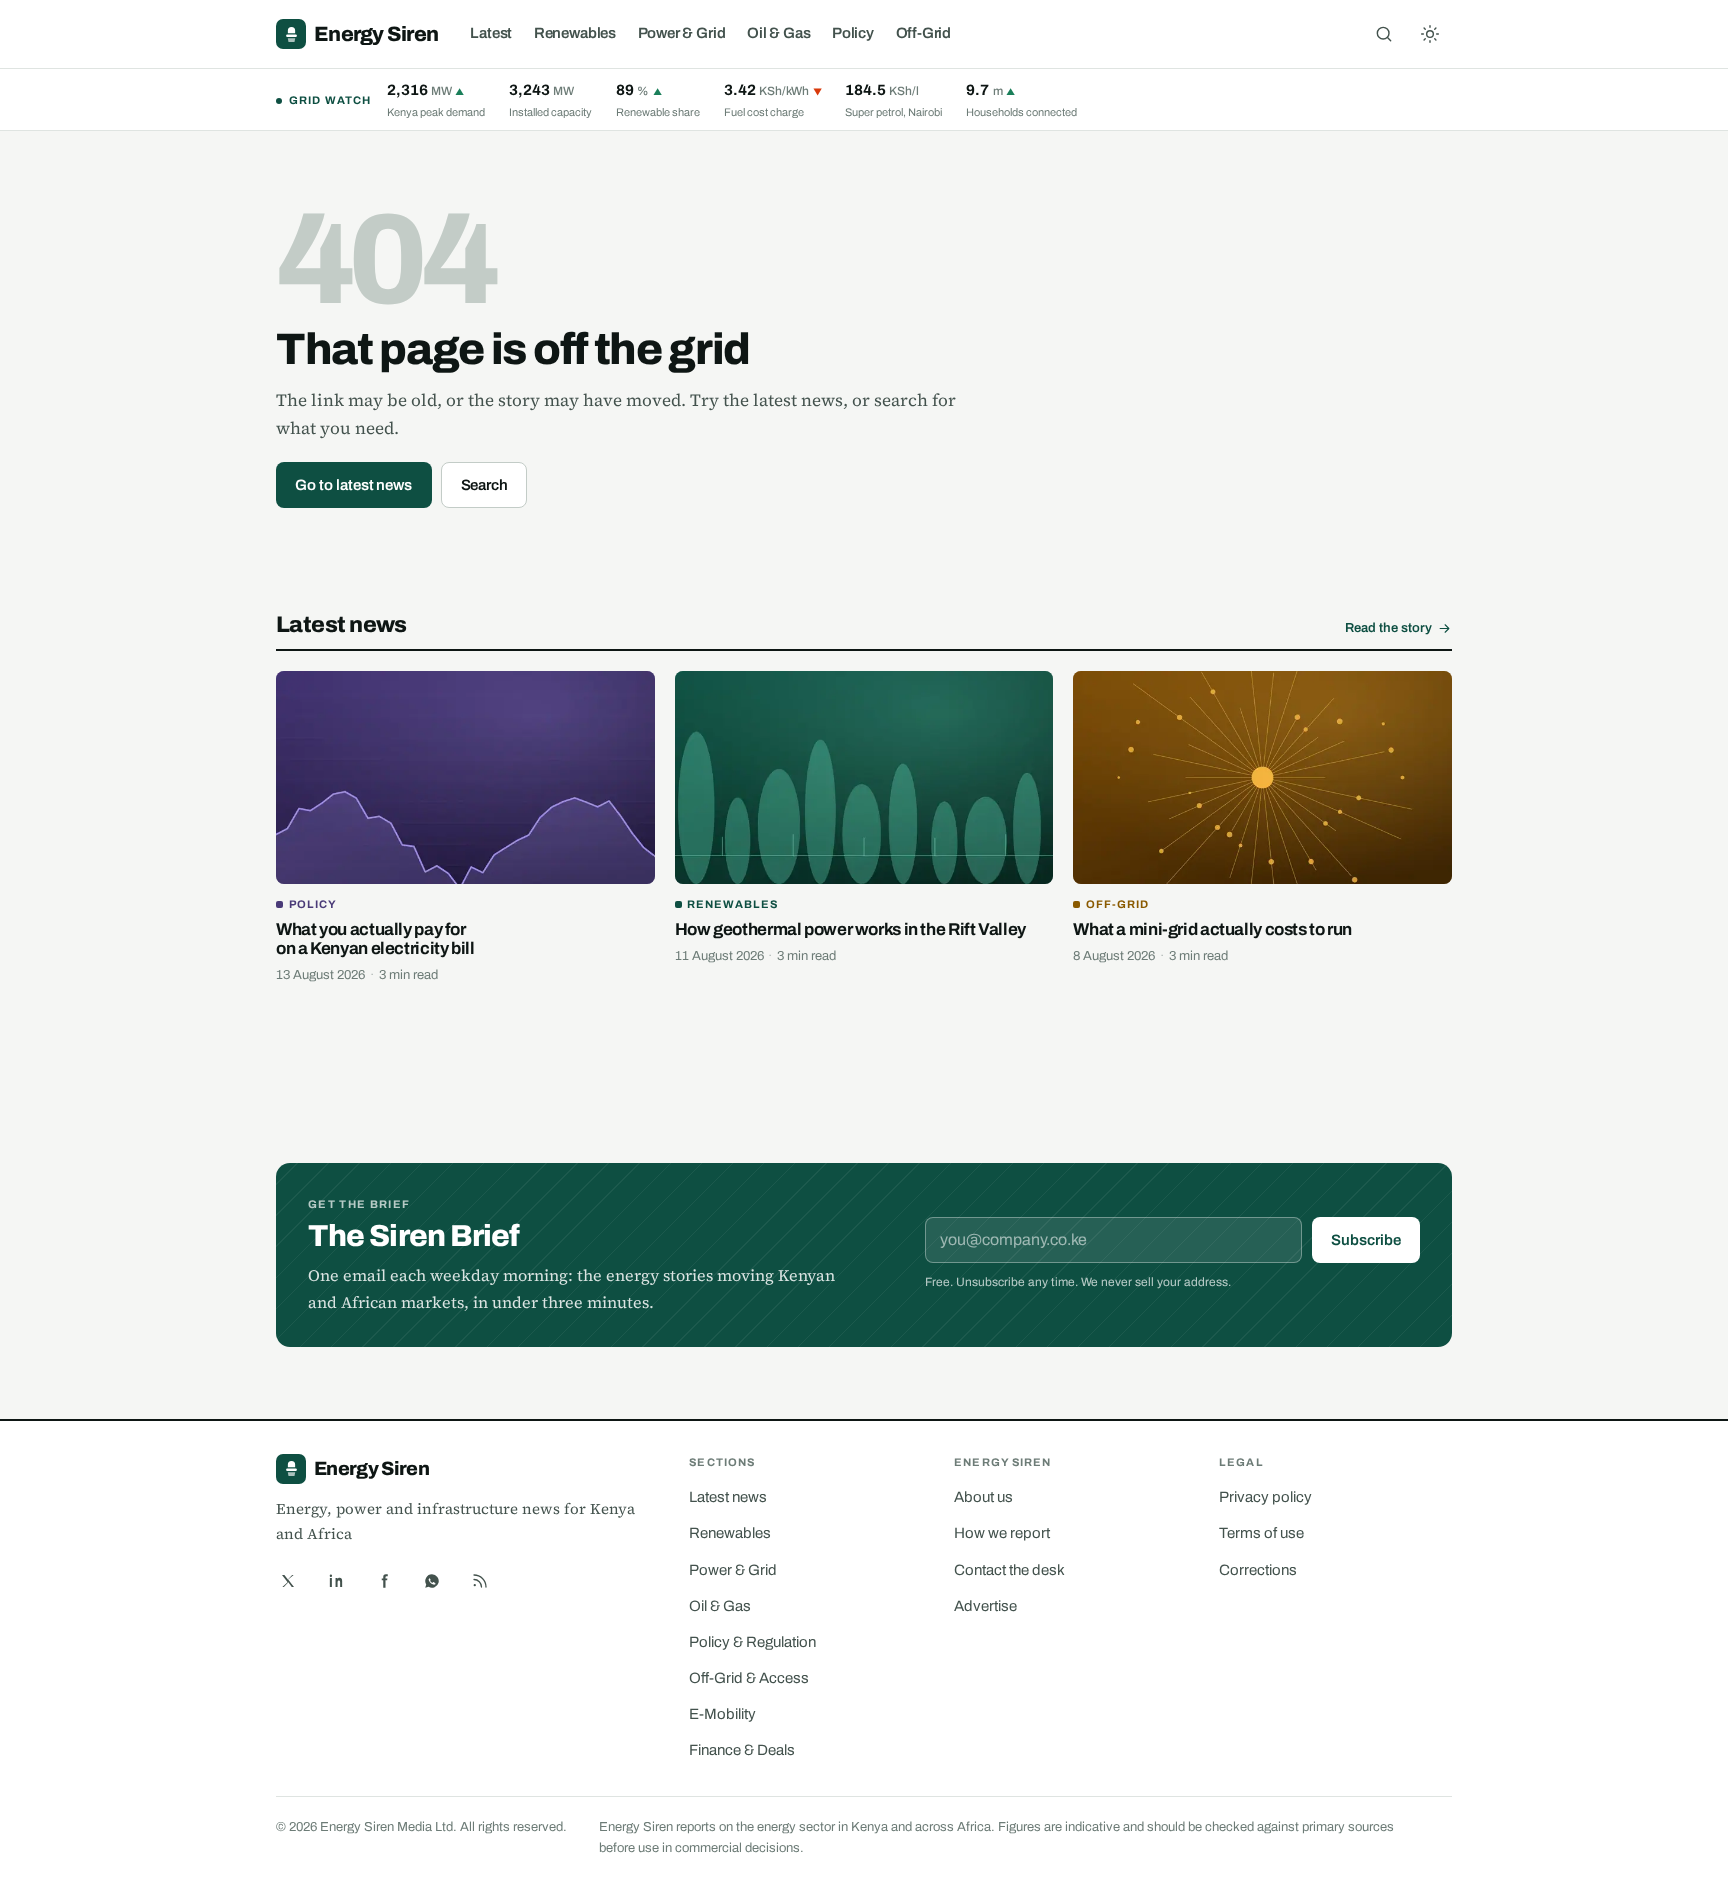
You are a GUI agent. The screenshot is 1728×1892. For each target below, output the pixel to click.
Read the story (1388, 628)
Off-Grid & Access (749, 1678)
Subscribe (1365, 1240)
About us (983, 1497)
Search (485, 485)
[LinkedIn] (336, 1581)
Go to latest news (353, 485)
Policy (853, 33)
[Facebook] (384, 1581)
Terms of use (1261, 1533)
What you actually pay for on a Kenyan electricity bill (375, 939)
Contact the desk (1009, 1570)
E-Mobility (722, 1714)
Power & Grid (682, 33)
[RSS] (480, 1581)
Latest (491, 33)
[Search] (1384, 34)
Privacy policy (1265, 1497)
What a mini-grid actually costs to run (1212, 929)
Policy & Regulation (752, 1642)
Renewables (575, 33)
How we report (1002, 1533)
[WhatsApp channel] (432, 1581)
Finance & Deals (742, 1750)
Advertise (985, 1606)
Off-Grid (924, 33)
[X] (288, 1581)
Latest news (728, 1497)
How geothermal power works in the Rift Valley (850, 929)
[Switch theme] (1430, 34)
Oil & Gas (778, 33)
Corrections (1258, 1570)
